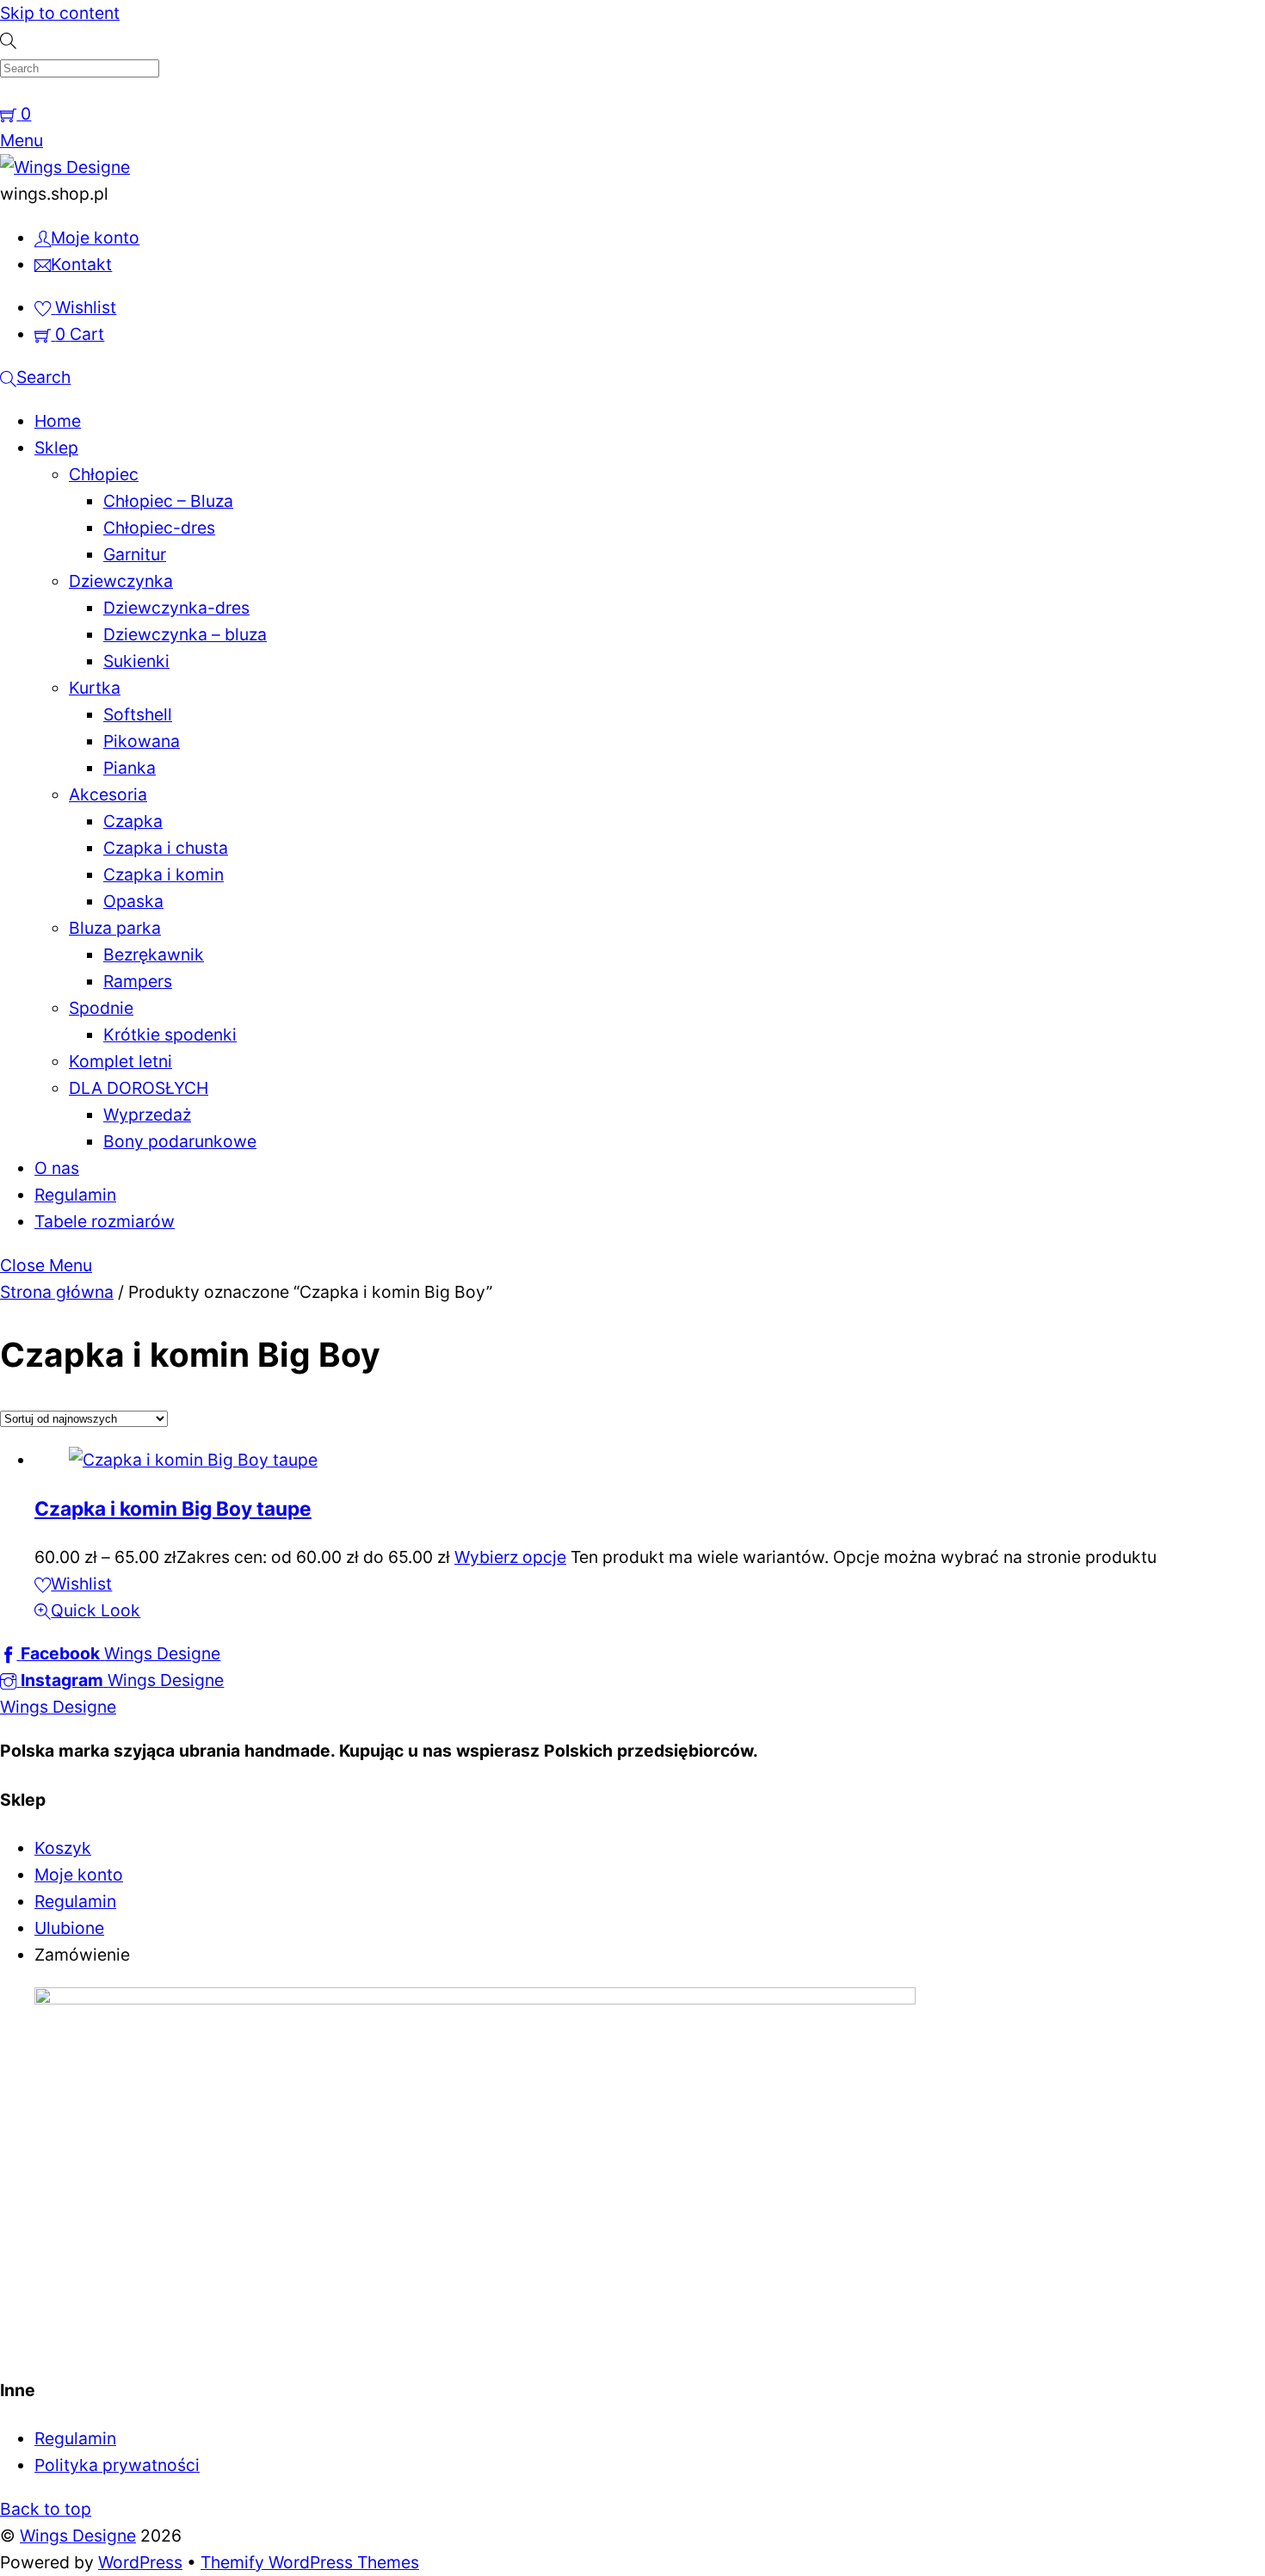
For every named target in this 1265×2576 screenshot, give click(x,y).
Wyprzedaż (147, 1115)
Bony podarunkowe (180, 1141)
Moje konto (79, 1875)
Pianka (130, 768)
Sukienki (136, 661)
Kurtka (95, 688)
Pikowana (142, 741)
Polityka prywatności (117, 2465)
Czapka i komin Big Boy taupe (173, 1508)
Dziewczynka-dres (176, 608)
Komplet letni (120, 1061)
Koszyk (63, 1848)
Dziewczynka (121, 581)
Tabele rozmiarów (105, 1221)
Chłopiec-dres (159, 528)
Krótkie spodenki (170, 1035)
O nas (57, 1168)
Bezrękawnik (154, 954)
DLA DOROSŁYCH (139, 1088)
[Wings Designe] (65, 167)
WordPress (140, 2562)
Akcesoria (108, 794)
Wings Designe (78, 2536)
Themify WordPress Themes (310, 2562)
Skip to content (60, 13)
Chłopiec (104, 474)
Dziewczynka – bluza (185, 634)
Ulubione (69, 1928)
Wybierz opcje (510, 1557)
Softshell (138, 714)
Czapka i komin (164, 874)
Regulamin (75, 1195)
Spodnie (101, 1008)
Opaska (133, 901)
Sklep (56, 448)
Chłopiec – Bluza (168, 501)
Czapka (133, 821)
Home (58, 421)
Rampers (138, 981)
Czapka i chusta (166, 848)
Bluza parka (115, 928)
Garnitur (135, 554)
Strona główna (57, 1292)
